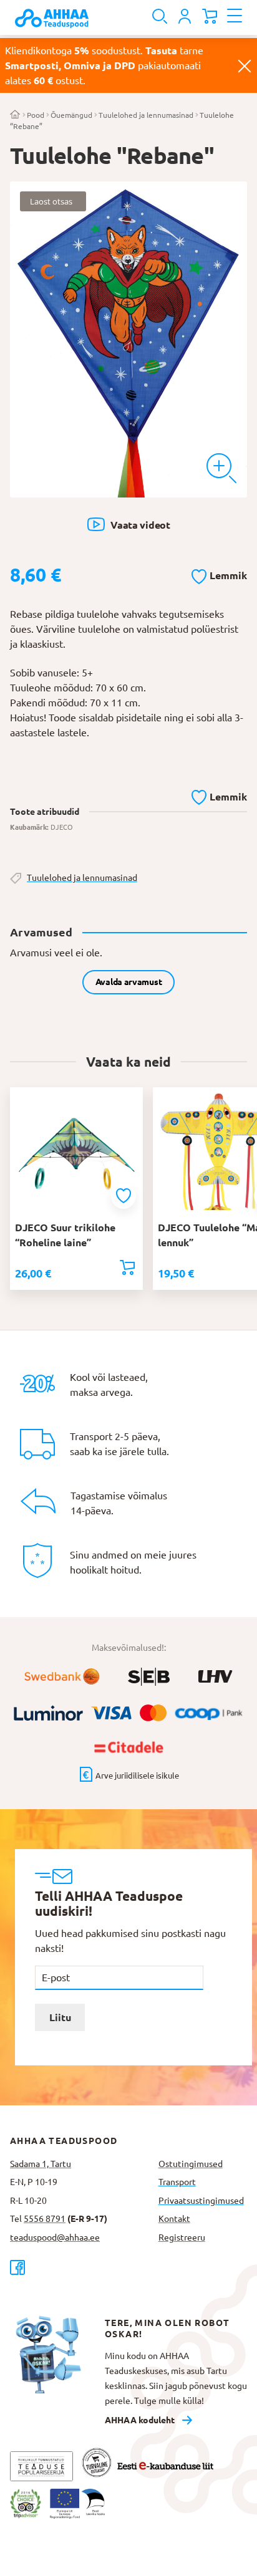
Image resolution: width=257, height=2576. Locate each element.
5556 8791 (45, 2219)
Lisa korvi (127, 1267)
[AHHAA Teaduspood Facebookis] (79, 2267)
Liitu (60, 2017)
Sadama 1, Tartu (41, 2164)
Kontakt (174, 2219)
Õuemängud (71, 115)
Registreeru (182, 2237)
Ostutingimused (191, 2164)
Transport (177, 2182)
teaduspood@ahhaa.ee (55, 2237)
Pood (36, 115)
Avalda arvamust (129, 982)
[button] (219, 574)
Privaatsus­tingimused (201, 2201)
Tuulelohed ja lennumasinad (146, 115)
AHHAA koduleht (140, 2420)
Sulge (245, 65)
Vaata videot (140, 525)
